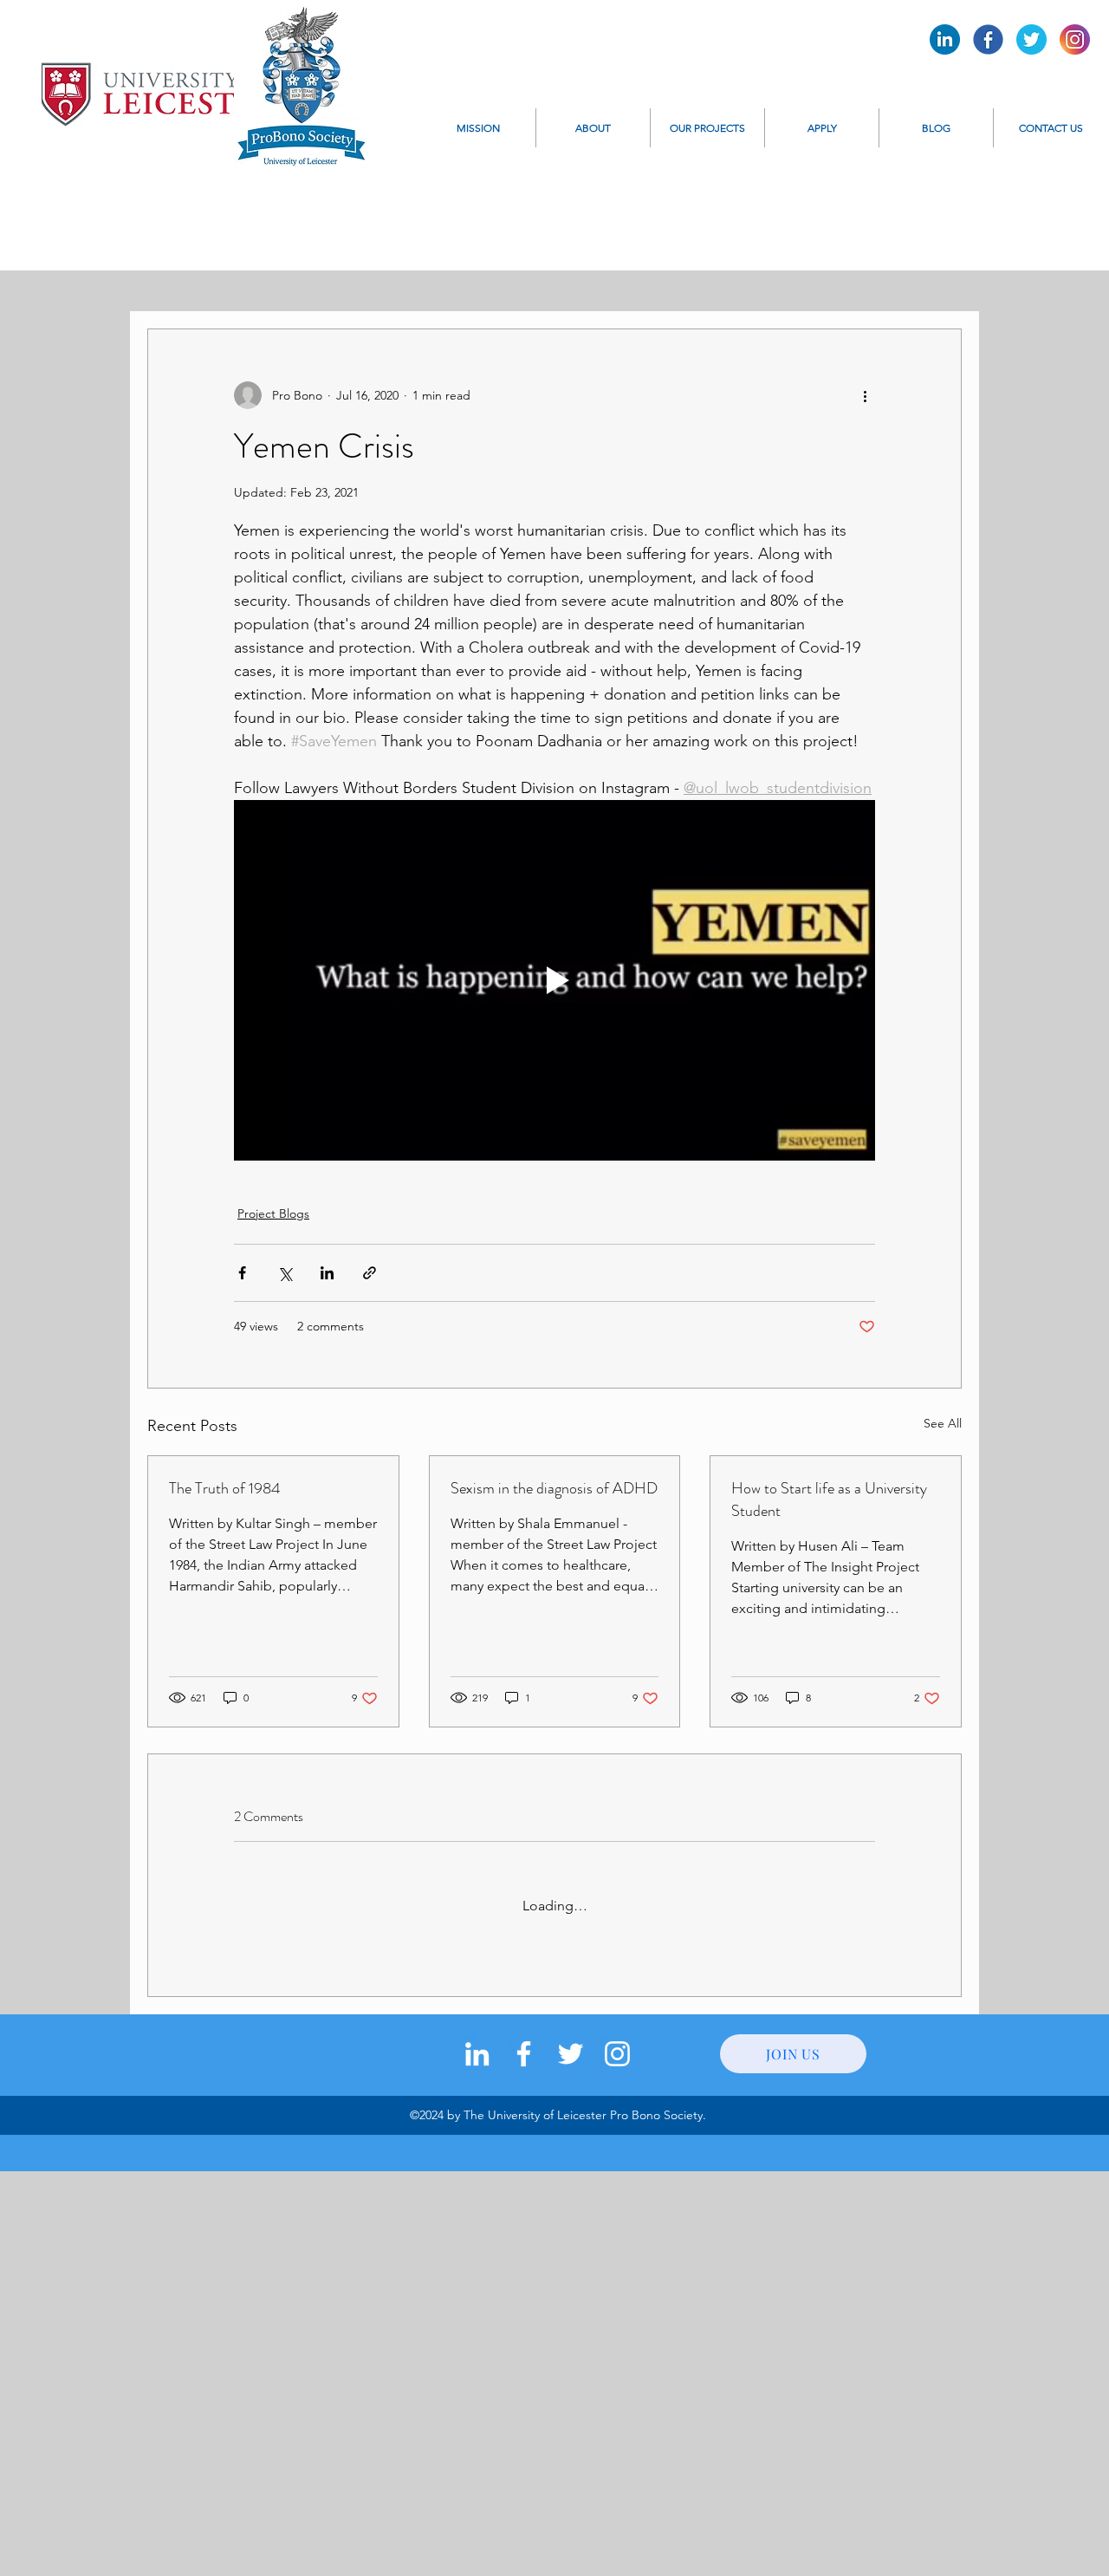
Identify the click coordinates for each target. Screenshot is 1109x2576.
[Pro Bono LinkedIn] (945, 39)
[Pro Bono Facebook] (988, 39)
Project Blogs (273, 1213)
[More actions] (865, 395)
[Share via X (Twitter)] (285, 1273)
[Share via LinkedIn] (327, 1273)
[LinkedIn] (477, 2054)
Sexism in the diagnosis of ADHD (554, 1488)
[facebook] (524, 2054)
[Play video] (554, 980)
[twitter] (571, 2054)
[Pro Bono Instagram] (1075, 39)
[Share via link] (370, 1273)
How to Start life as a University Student (829, 1499)
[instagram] (617, 2054)
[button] (593, 128)
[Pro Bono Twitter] (1031, 39)
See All (943, 1423)
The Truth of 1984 (225, 1488)
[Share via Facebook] (242, 1273)
